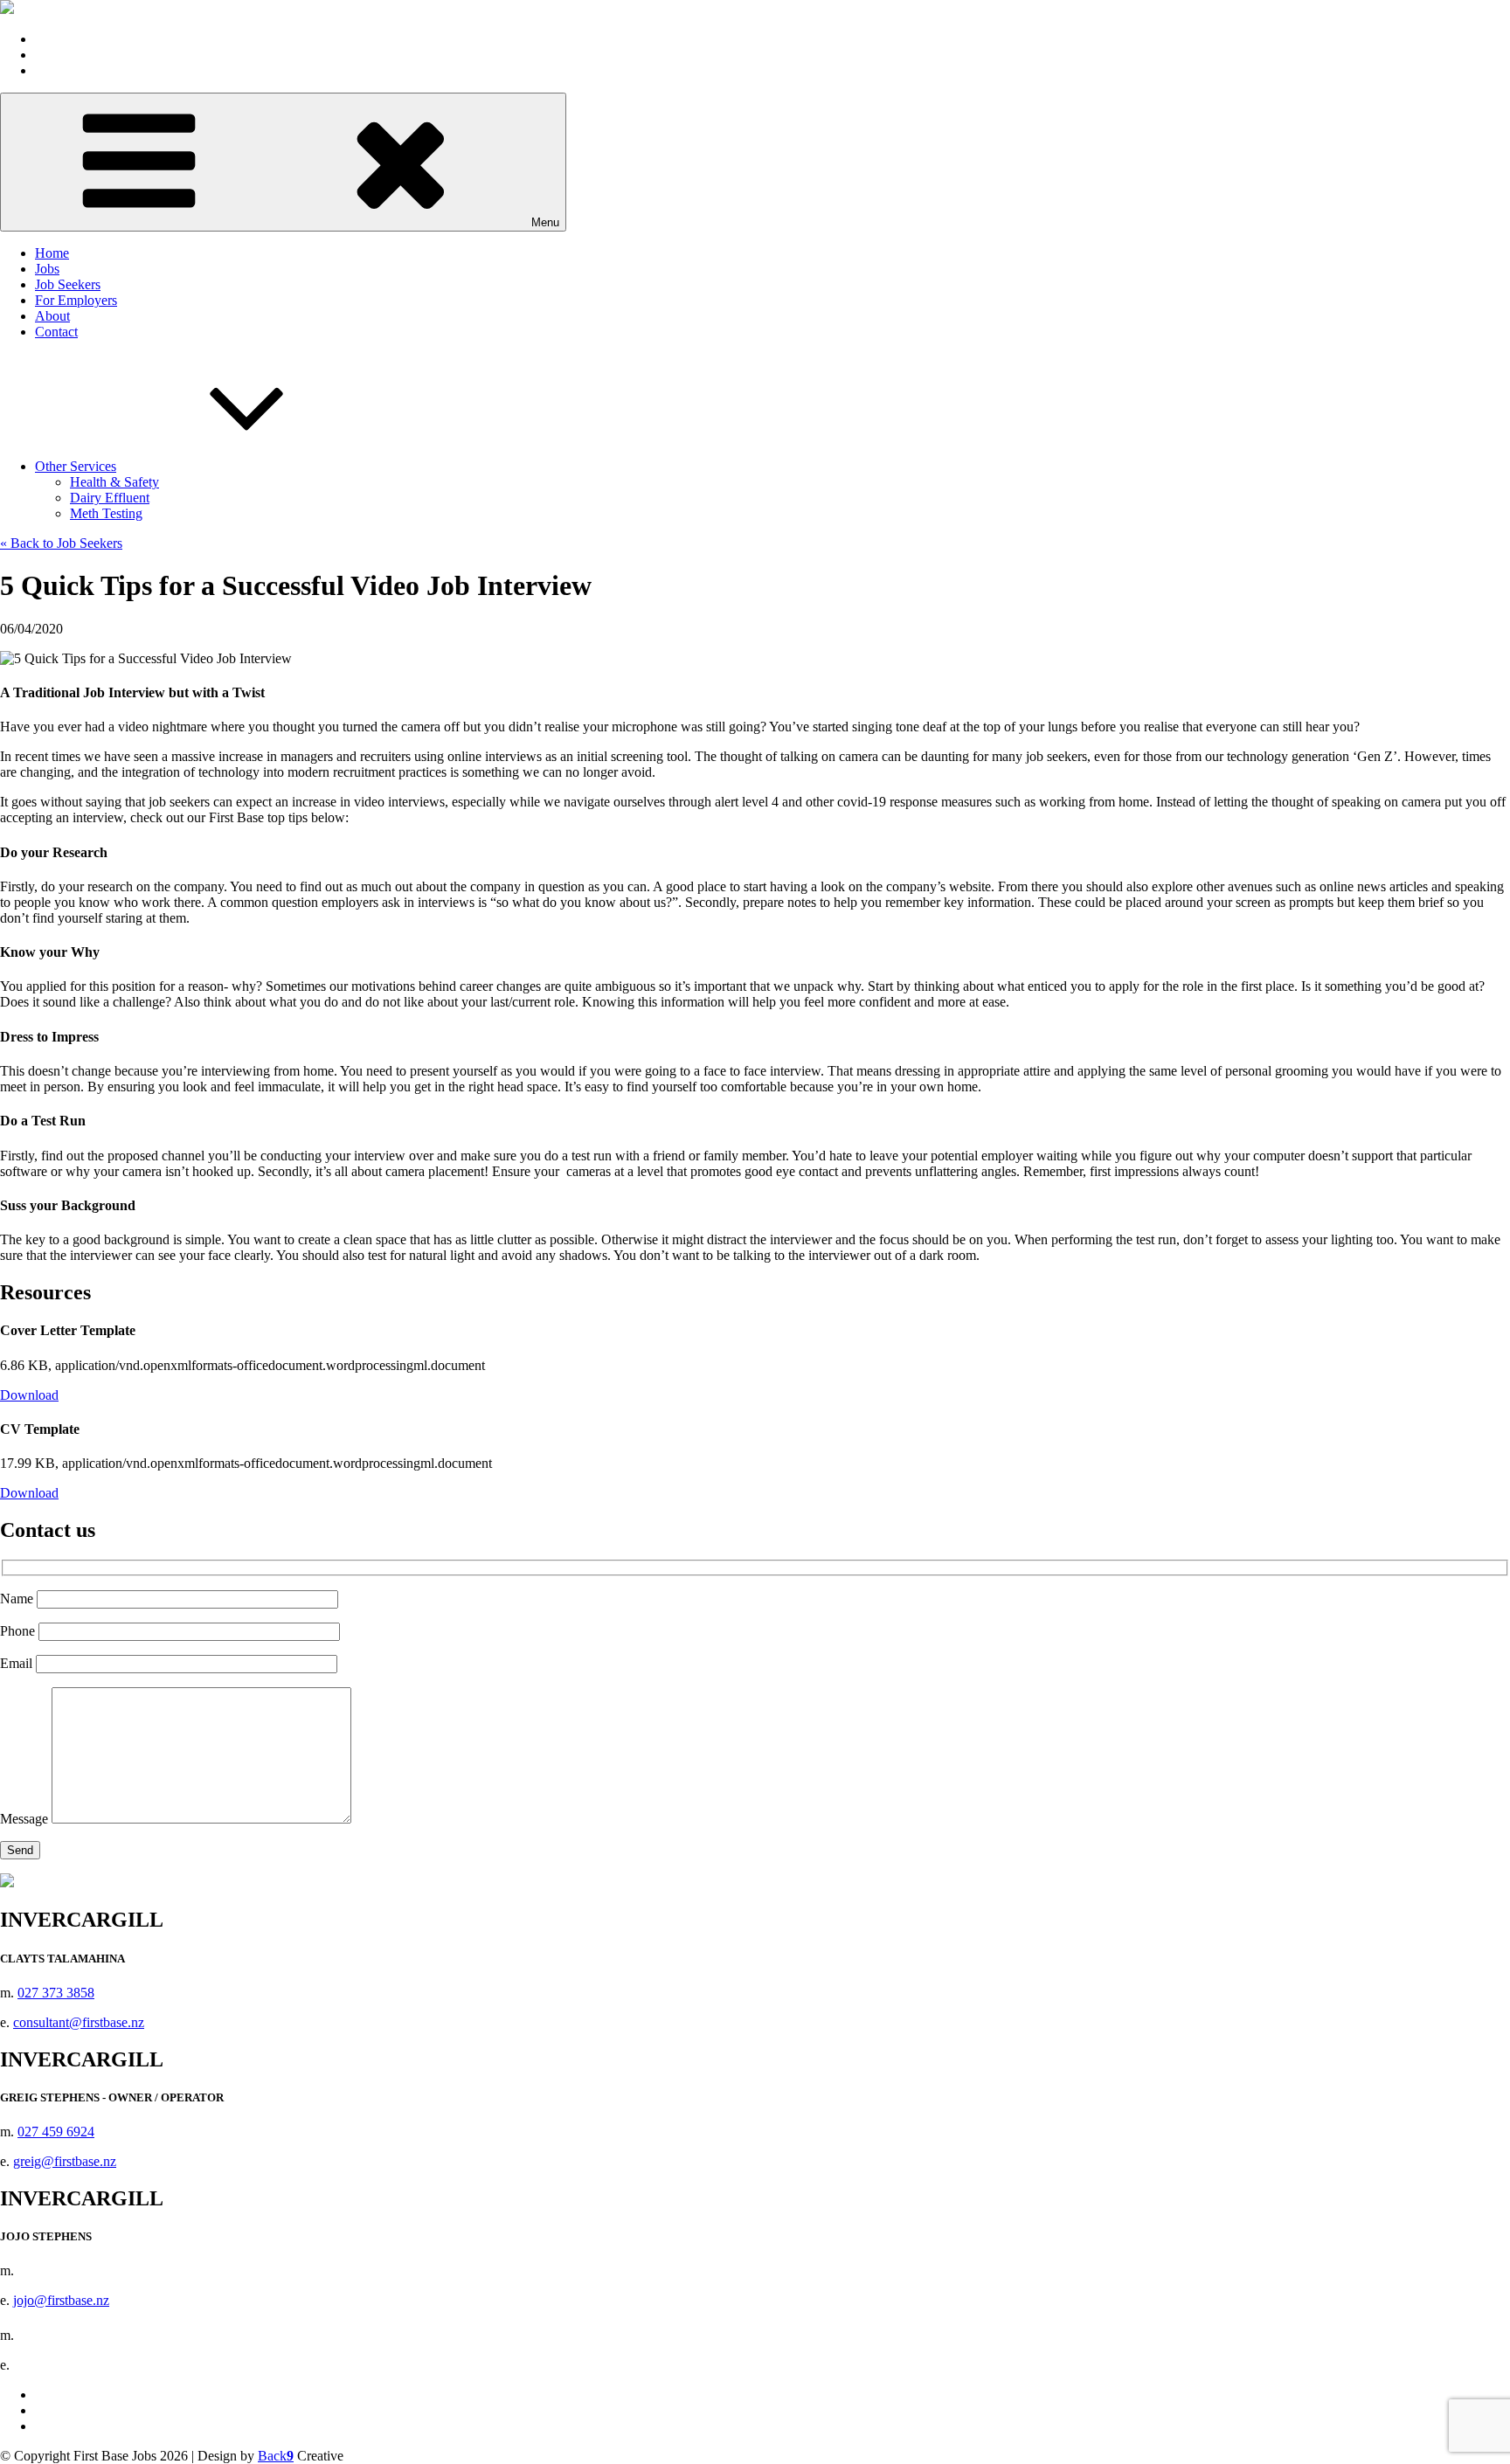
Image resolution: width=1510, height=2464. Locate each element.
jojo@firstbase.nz (61, 2300)
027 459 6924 (56, 2132)
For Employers (76, 300)
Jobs (47, 269)
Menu (545, 222)
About (52, 316)
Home (52, 253)
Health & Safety (114, 482)
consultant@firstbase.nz (79, 2022)
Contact (56, 332)
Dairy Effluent (110, 498)
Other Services (76, 466)
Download (29, 1395)
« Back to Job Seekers (61, 543)
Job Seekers (68, 284)
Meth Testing (106, 513)
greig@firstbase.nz (65, 2161)
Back (276, 2456)
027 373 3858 (56, 1993)
